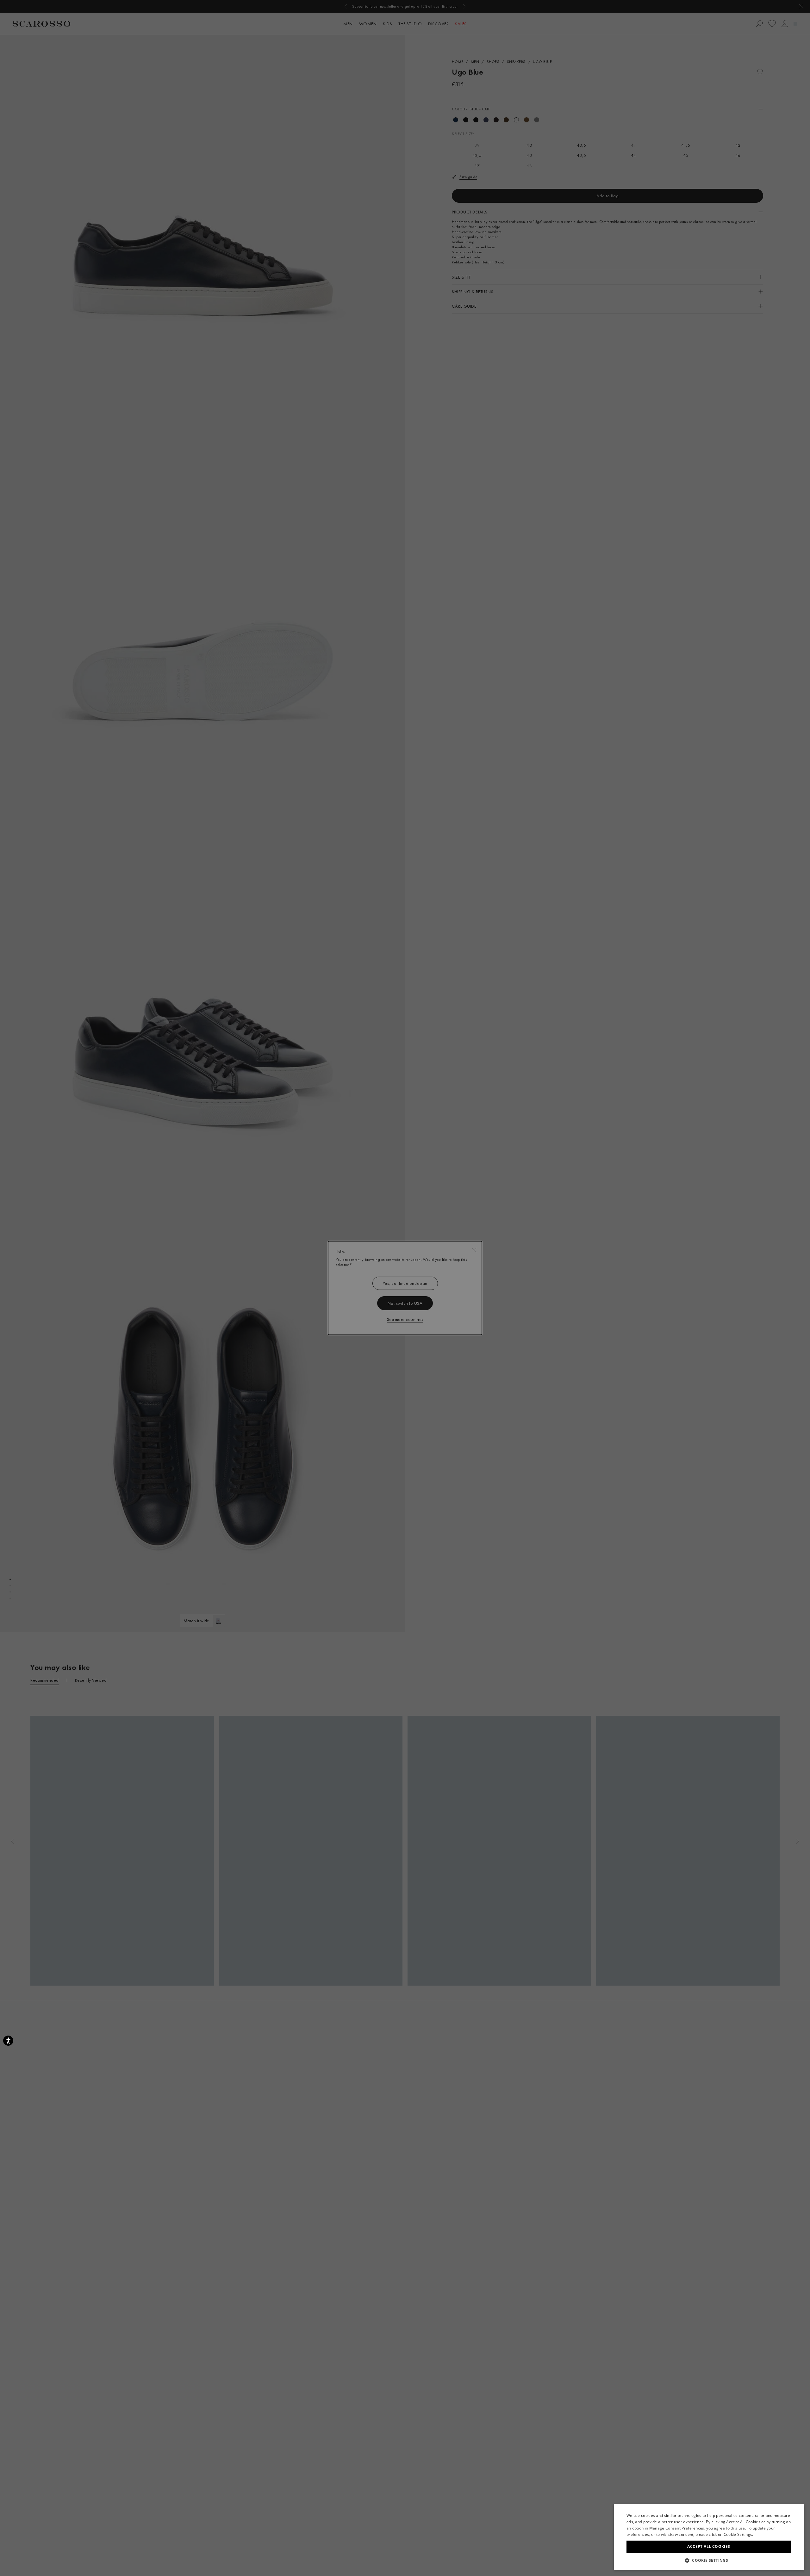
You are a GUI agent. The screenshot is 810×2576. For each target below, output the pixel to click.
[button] (709, 2560)
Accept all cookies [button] (709, 2546)
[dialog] (405, 1288)
